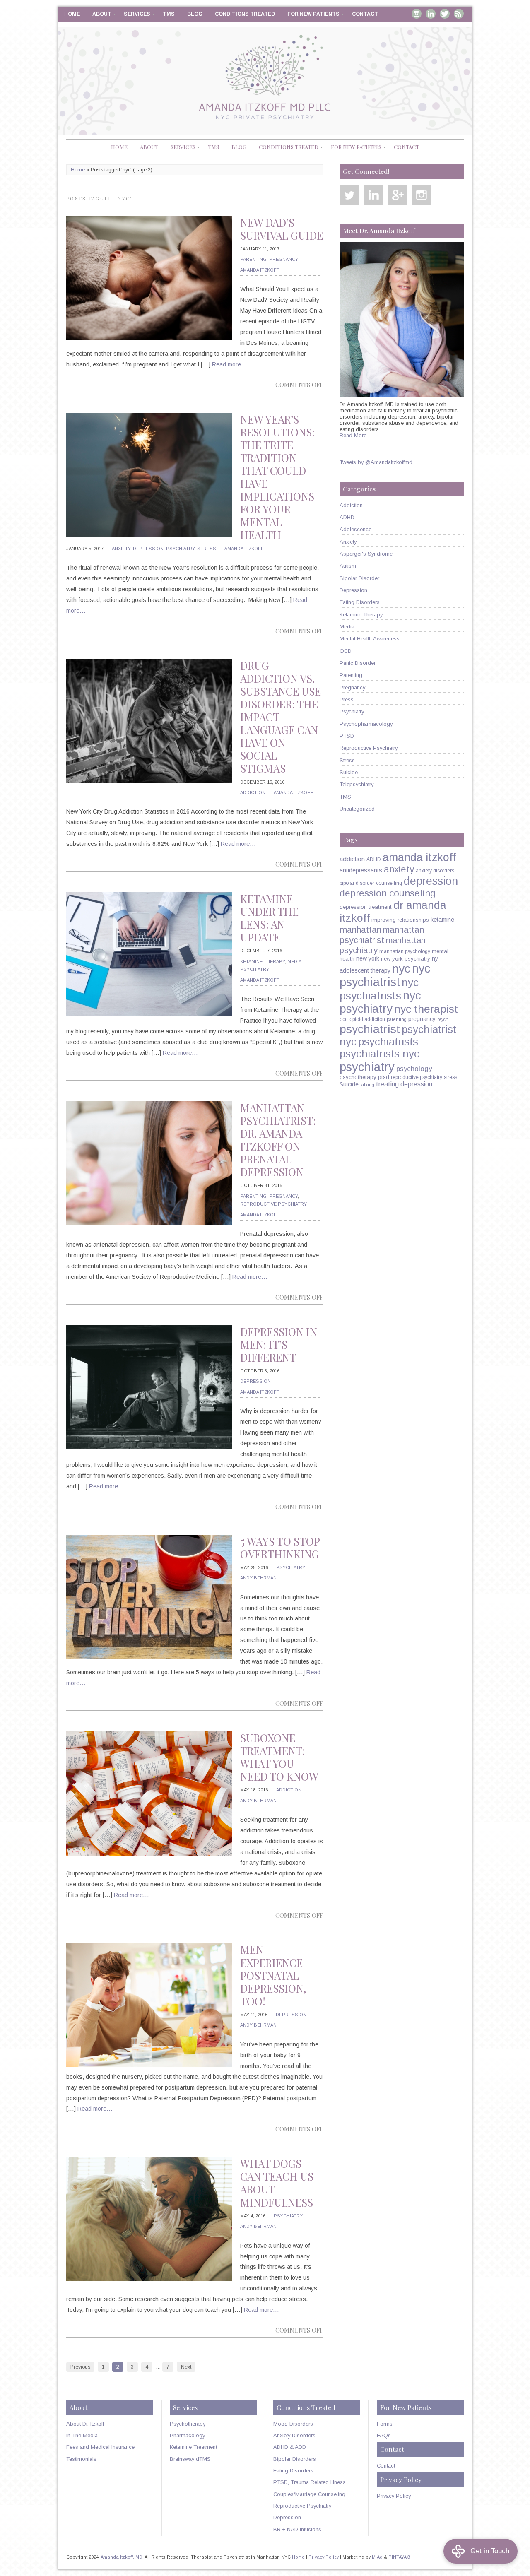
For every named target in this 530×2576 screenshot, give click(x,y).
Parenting (253, 259)
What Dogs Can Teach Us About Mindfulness (277, 2183)
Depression (148, 549)
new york (368, 958)
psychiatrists (388, 1042)
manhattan (360, 930)
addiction (352, 859)
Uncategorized (357, 809)
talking (367, 1085)
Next (186, 2367)
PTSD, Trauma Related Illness (310, 2482)
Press (347, 699)
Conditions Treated (245, 14)
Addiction (253, 792)
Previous (80, 2367)
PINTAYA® (400, 2557)
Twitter (445, 14)
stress (450, 1077)
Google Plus (397, 195)
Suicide (349, 772)
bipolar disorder (357, 883)
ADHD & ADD (290, 2447)
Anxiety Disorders (294, 2435)
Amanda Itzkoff (260, 270)
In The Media (82, 2435)
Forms (385, 2424)
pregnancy (422, 1019)
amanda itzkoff (419, 857)
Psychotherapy (188, 2424)
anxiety (399, 869)
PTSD (347, 736)
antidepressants (361, 870)
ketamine (442, 920)
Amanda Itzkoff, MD (122, 2557)
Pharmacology (187, 2435)
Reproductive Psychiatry (273, 1204)
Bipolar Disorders (295, 2459)
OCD (346, 651)
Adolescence (355, 529)
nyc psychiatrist (385, 975)
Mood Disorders (293, 2424)
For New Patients (313, 14)
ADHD (347, 517)
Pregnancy (284, 259)
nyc (401, 968)
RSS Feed (459, 14)
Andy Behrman (258, 1578)
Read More (353, 435)
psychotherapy (358, 1077)
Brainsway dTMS (190, 2459)
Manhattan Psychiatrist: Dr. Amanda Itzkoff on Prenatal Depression (278, 1140)
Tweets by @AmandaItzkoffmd (376, 462)
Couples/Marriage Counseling (309, 2494)
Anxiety (121, 549)
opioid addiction (367, 1019)
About (102, 14)
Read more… (230, 364)
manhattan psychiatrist (382, 935)
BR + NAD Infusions (297, 2529)
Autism (348, 566)
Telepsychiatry (357, 784)
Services (137, 14)
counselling (389, 883)
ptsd (384, 1077)
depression (431, 881)
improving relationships (400, 920)
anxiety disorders (435, 871)
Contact (365, 14)
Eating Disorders (360, 602)
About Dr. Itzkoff (85, 2424)
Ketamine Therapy (263, 961)
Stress (207, 549)
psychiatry (367, 1067)
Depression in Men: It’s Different (279, 1345)
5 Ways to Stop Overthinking (280, 1548)
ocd (344, 1019)
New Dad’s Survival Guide (282, 229)
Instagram (417, 14)
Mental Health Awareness (370, 639)
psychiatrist (370, 1029)
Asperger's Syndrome (366, 554)
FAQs (384, 2435)
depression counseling (388, 893)
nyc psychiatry (380, 1002)
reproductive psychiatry (417, 1077)
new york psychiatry (406, 959)
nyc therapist (426, 1009)
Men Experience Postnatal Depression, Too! (273, 1975)
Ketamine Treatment (193, 2447)
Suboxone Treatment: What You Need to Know (279, 1757)
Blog (195, 14)
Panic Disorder (358, 663)
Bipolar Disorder (359, 578)
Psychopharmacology (366, 724)
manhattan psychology (405, 951)
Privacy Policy (394, 2496)
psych (443, 1019)
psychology (414, 1069)
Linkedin (431, 14)
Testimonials (81, 2459)
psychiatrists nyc (379, 1054)
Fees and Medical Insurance (100, 2447)
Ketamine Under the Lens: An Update (269, 918)
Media (294, 961)
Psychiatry (180, 549)
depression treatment (366, 907)
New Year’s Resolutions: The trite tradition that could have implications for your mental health (277, 477)
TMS (169, 14)
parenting (397, 1019)
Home (72, 14)
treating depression (404, 1084)
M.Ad (377, 2557)
